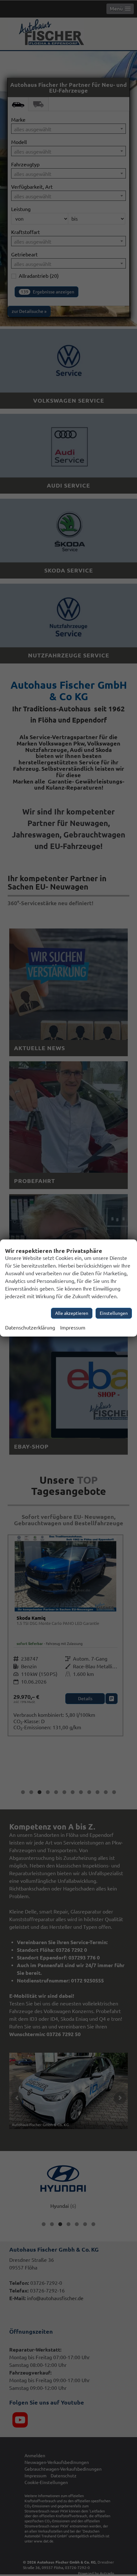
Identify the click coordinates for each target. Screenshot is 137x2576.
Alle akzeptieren (72, 1313)
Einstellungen (114, 1313)
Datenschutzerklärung (30, 1328)
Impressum (73, 1328)
